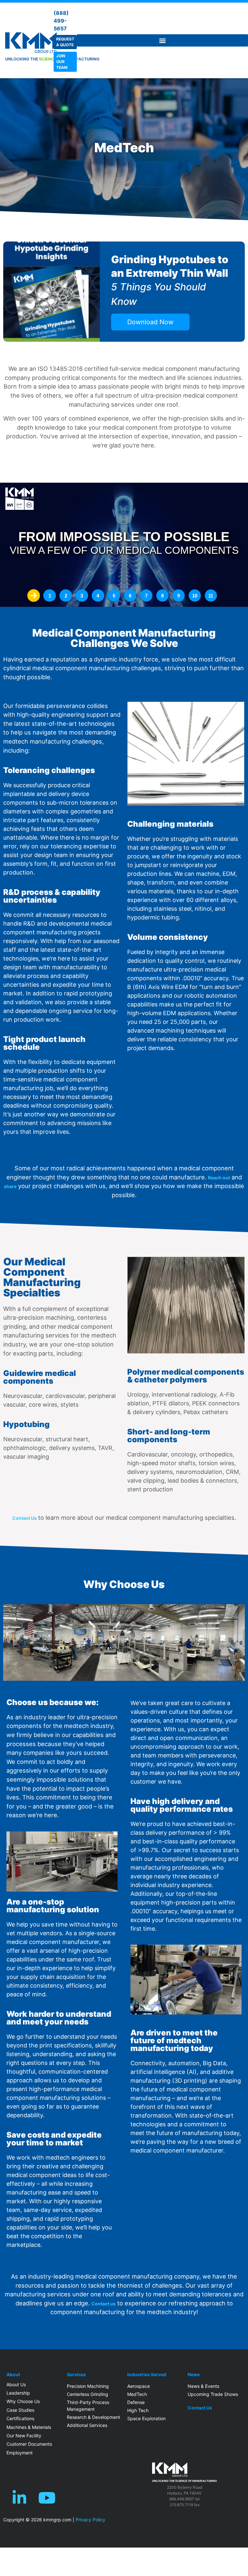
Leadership (18, 2393)
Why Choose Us (23, 2401)
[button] (162, 40)
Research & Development (93, 2417)
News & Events (203, 2386)
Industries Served (147, 2375)
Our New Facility (24, 2436)
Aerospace (139, 2386)
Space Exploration (146, 2418)
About (13, 2375)
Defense (136, 2402)
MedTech (137, 2394)
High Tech (138, 2410)
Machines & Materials (29, 2427)
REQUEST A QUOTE (65, 42)
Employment (20, 2453)
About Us (16, 2384)
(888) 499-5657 (61, 21)
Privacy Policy (90, 2520)
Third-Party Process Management (88, 2406)
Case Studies (20, 2410)
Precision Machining (88, 2386)
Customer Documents (29, 2444)
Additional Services (87, 2425)
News (194, 2375)
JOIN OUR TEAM (62, 62)
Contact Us (200, 2408)
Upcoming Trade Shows (213, 2394)
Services (76, 2375)
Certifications (20, 2418)
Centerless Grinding (88, 2394)
